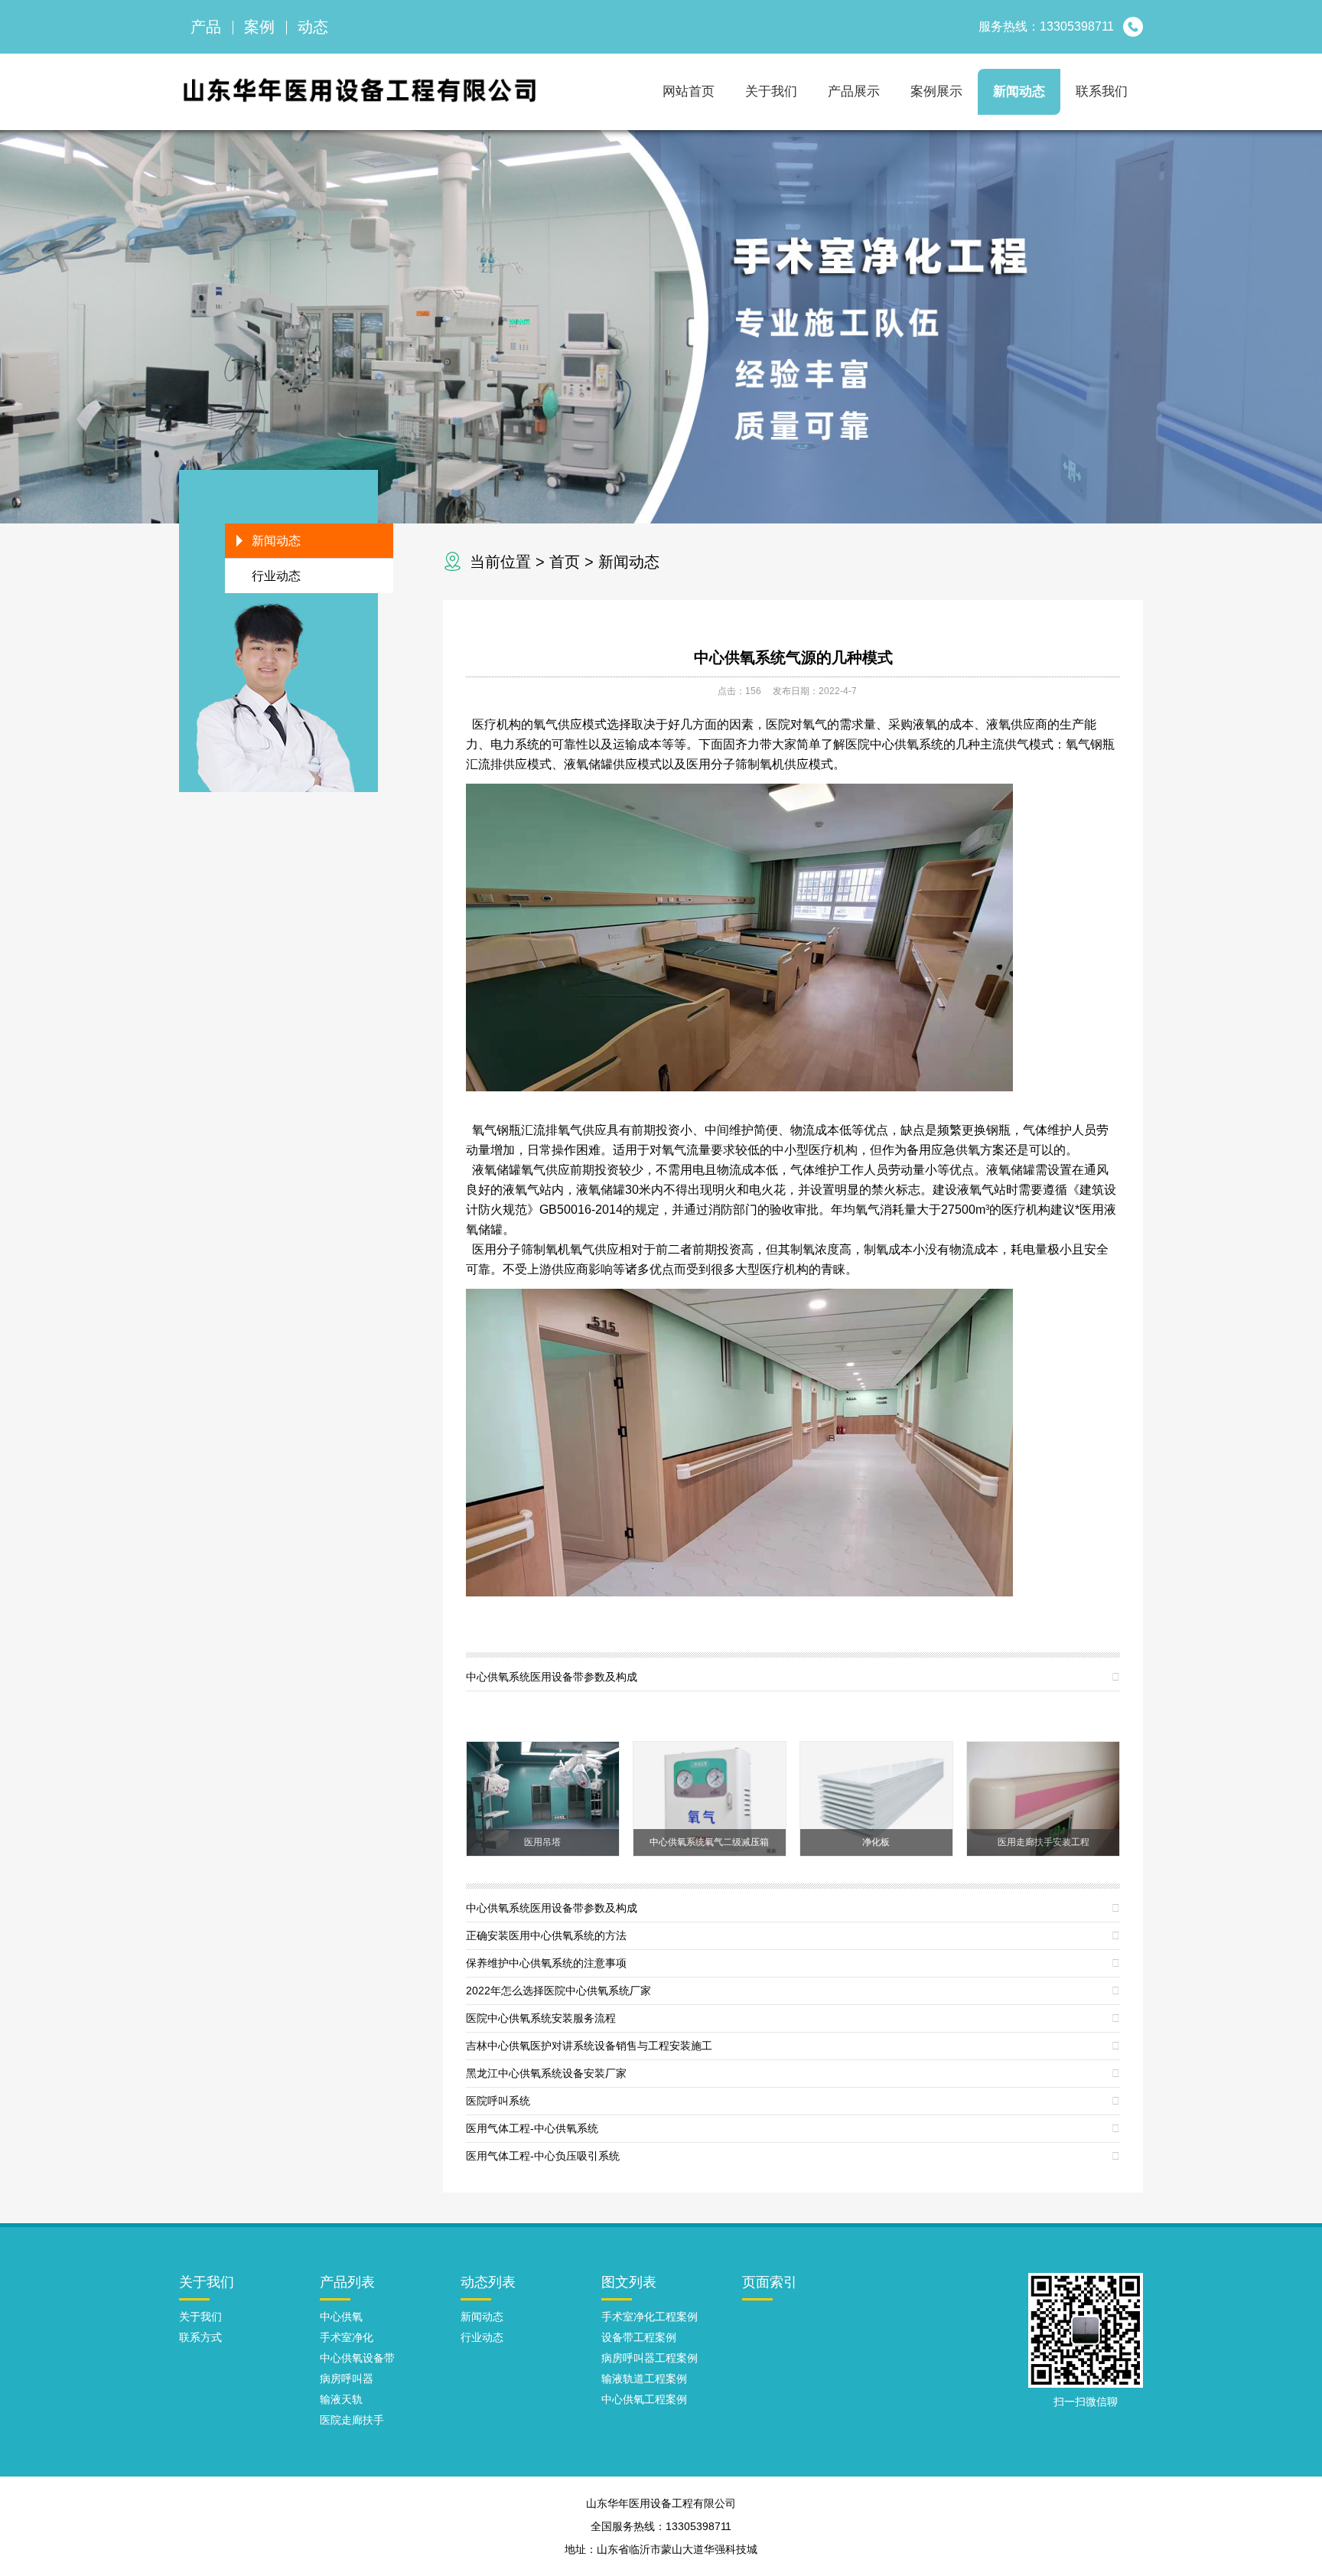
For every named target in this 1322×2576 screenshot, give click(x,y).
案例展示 (936, 91)
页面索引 (770, 2282)
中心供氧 (341, 2317)
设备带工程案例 (639, 2337)
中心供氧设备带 (357, 2358)
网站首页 (689, 91)
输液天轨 (341, 2399)
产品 (206, 27)
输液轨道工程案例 (644, 2379)
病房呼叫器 (347, 2379)
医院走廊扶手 (352, 2420)
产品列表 (347, 2282)
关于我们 (771, 91)
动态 (313, 27)
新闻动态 (1019, 91)
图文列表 (629, 2282)
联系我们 (1102, 91)
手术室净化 (347, 2337)
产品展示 (854, 91)
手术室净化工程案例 (650, 2317)
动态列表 (488, 2282)
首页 (565, 562)
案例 (259, 27)
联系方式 (200, 2337)
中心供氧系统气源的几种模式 (793, 657)
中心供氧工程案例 (644, 2399)
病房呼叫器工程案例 (650, 2358)
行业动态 (276, 576)
